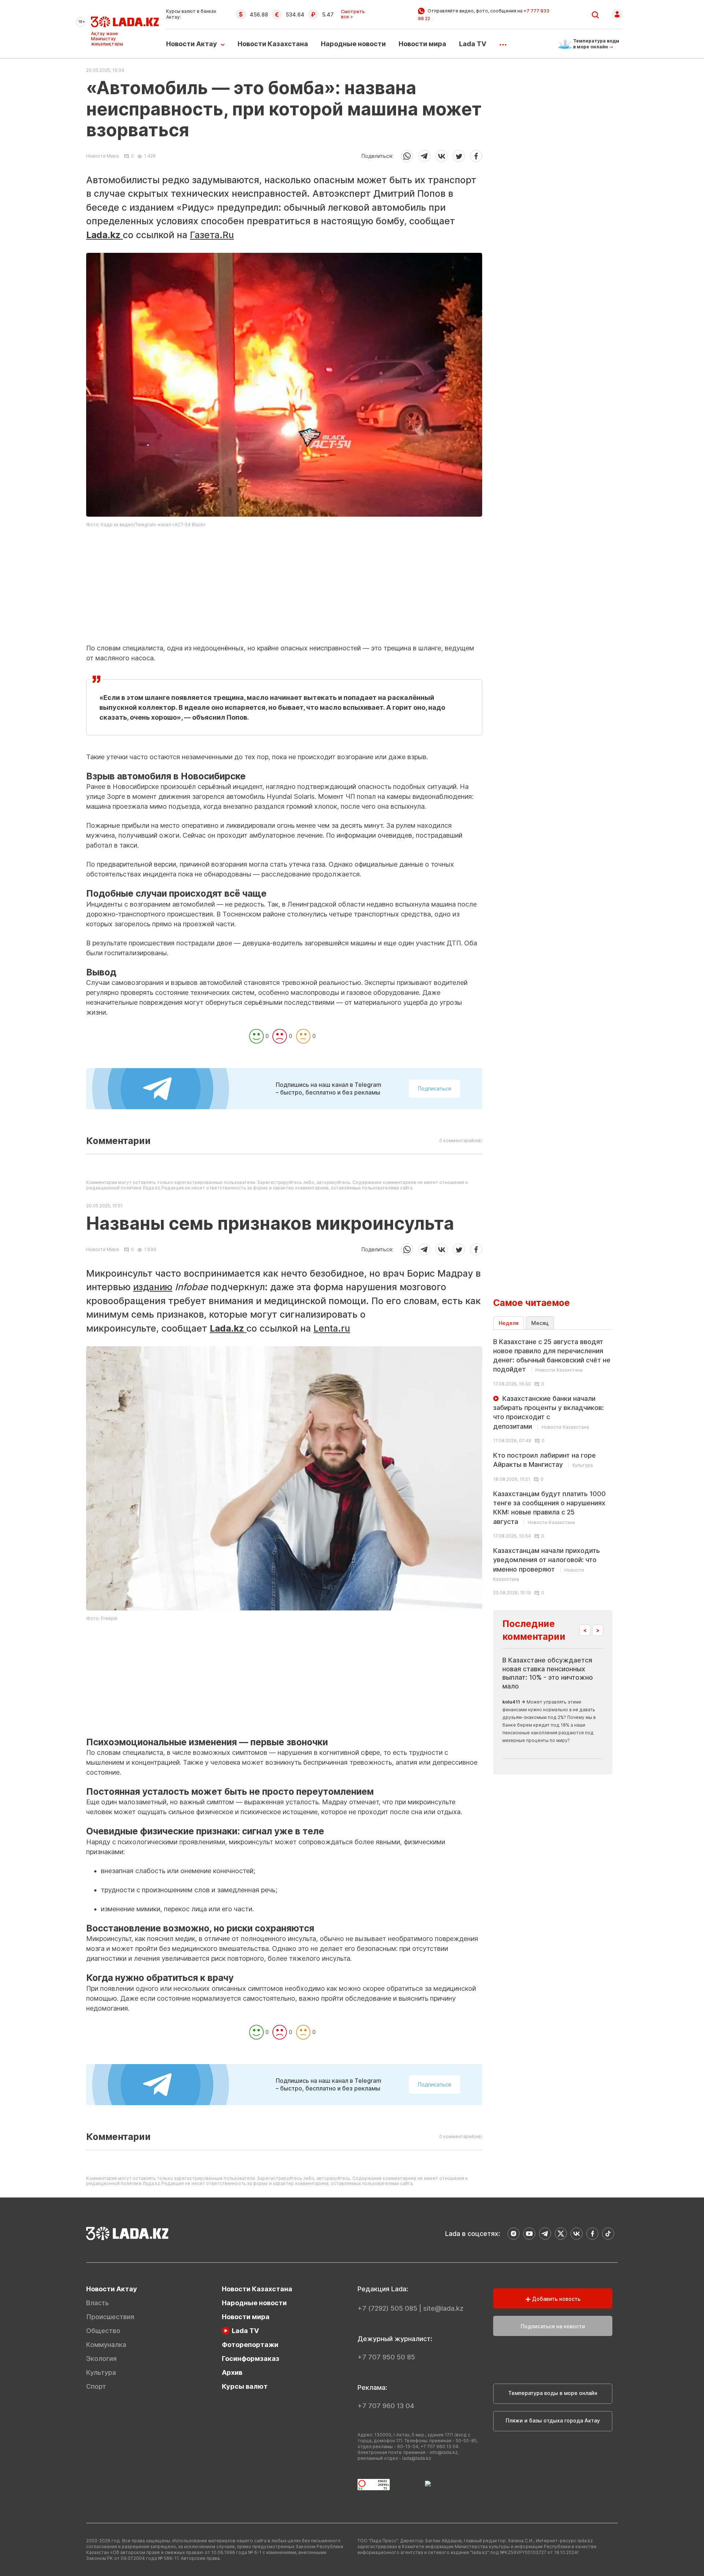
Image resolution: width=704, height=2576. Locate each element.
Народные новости (353, 44)
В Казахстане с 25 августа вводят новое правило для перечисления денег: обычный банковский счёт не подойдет (552, 1356)
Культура (101, 2372)
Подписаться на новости (553, 2326)
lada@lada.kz (417, 2458)
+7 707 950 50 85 (386, 2357)
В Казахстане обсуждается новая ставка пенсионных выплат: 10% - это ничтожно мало (548, 1673)
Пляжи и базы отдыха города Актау (553, 2420)
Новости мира (422, 44)
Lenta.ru (332, 1328)
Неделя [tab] (509, 1323)
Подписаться (434, 1088)
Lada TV (473, 44)
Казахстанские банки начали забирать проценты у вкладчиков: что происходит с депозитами (549, 1412)
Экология (101, 2359)
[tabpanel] (553, 1466)
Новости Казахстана (273, 44)
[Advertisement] (284, 592)
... (503, 42)
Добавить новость (555, 2299)
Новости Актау (192, 44)
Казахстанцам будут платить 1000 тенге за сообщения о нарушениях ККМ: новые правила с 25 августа (549, 1508)
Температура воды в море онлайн (553, 2393)
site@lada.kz (443, 2308)
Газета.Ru (212, 235)
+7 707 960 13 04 (386, 2406)
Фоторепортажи (250, 2345)
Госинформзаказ (251, 2359)
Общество (103, 2331)
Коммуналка (106, 2345)
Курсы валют (245, 2386)
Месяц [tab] (540, 1323)
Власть (98, 2303)
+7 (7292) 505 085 (387, 2308)
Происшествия (110, 2317)
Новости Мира (102, 156)
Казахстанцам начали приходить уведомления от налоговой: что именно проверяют (547, 1564)
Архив (232, 2372)
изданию (153, 1287)
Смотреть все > (353, 14)
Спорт (96, 2386)
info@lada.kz (444, 2452)
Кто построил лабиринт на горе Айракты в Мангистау (544, 1460)
